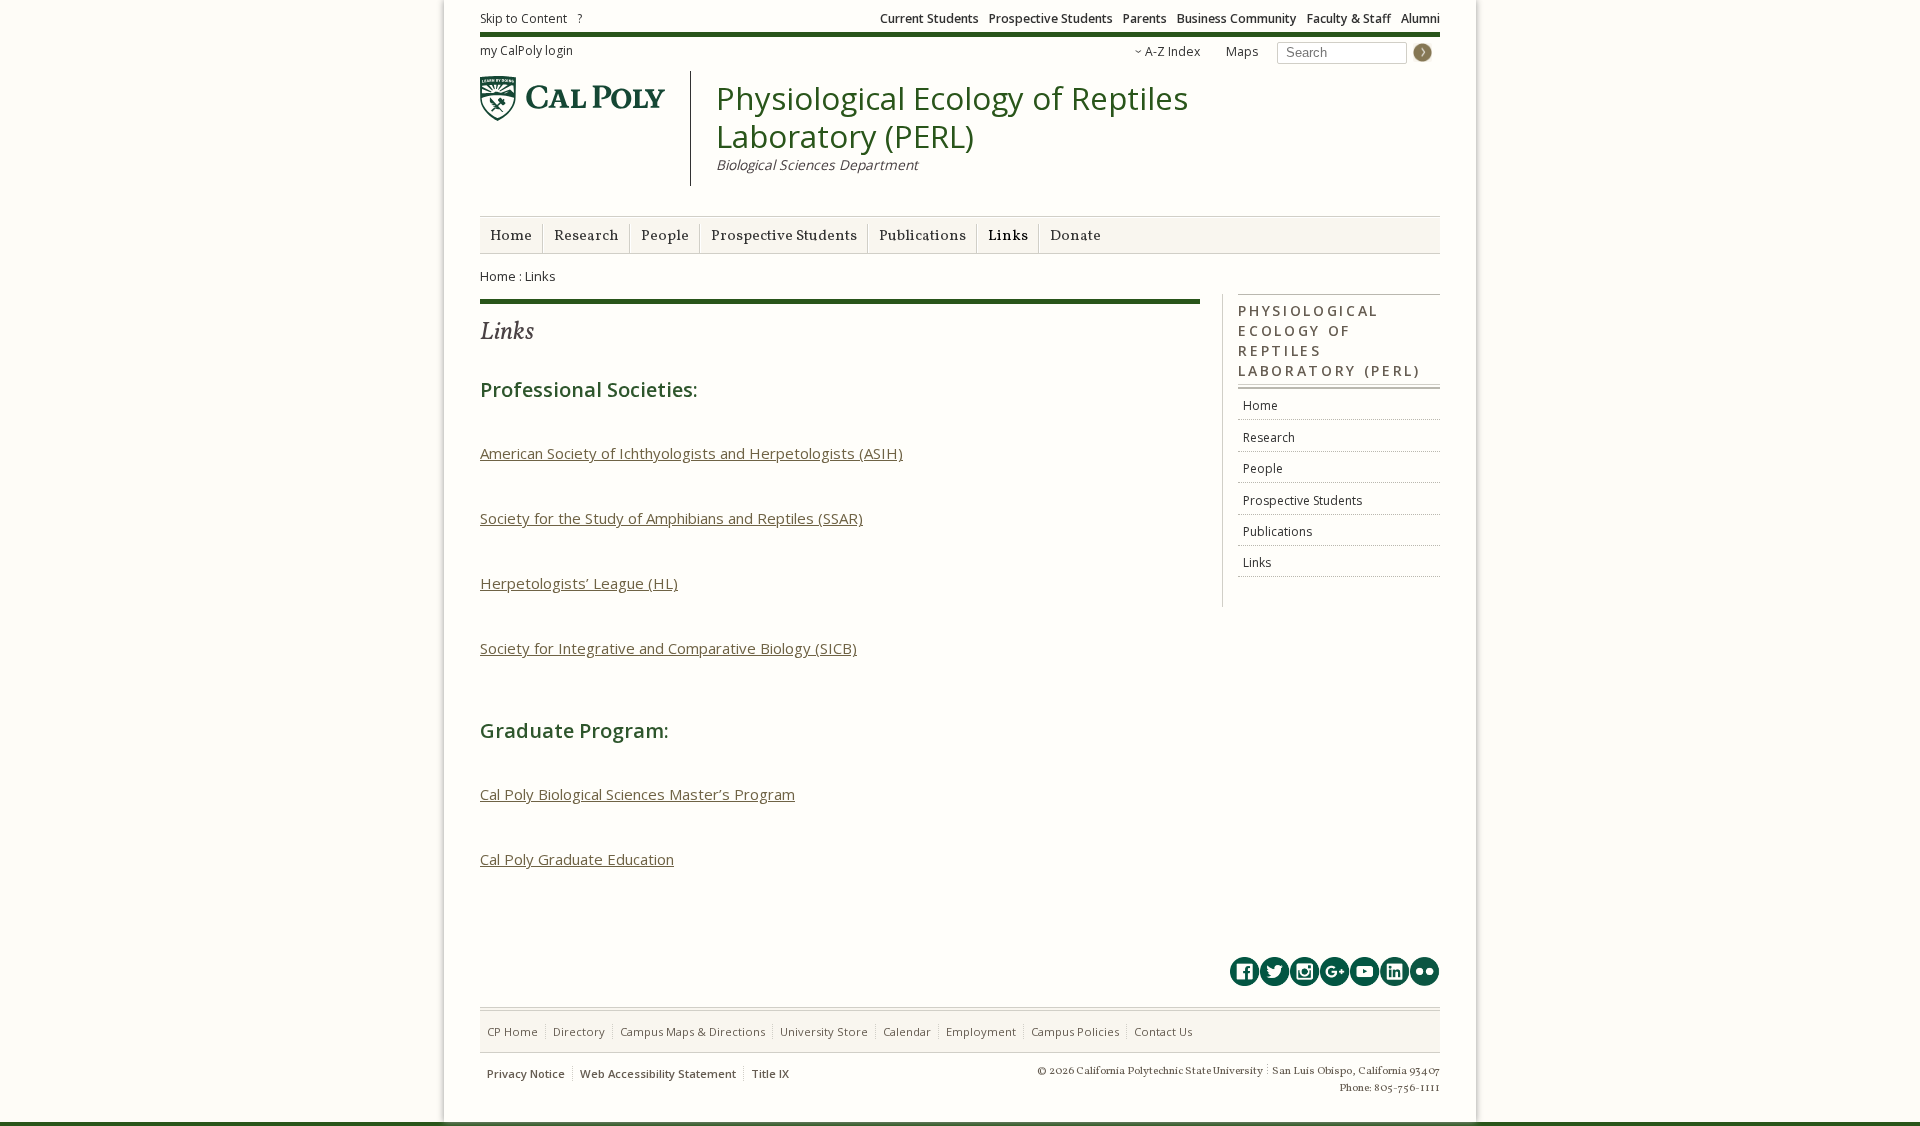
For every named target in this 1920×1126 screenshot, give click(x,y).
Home (511, 236)
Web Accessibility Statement (658, 1073)
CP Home (512, 1031)
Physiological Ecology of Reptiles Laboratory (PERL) (952, 117)
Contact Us (1163, 1031)
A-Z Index (1172, 51)
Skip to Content (523, 18)
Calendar (907, 1031)
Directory (579, 1031)
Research (586, 236)
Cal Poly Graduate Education (577, 859)
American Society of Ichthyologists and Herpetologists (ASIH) (691, 453)
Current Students (929, 18)
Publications (922, 236)
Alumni (1420, 18)
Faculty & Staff (1349, 18)
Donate (1075, 236)
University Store (824, 1031)
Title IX (770, 1073)
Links (1008, 236)
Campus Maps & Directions (692, 1031)
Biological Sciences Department (817, 164)
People (665, 236)
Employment (981, 1031)
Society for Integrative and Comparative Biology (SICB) (668, 648)
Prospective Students (1051, 18)
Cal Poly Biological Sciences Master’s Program (637, 794)
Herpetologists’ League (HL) (579, 583)
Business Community (1237, 18)
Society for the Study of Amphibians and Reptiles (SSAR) (671, 518)
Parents (1145, 18)
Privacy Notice (526, 1073)
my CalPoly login (526, 50)
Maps (1242, 51)
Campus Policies (1075, 1031)
